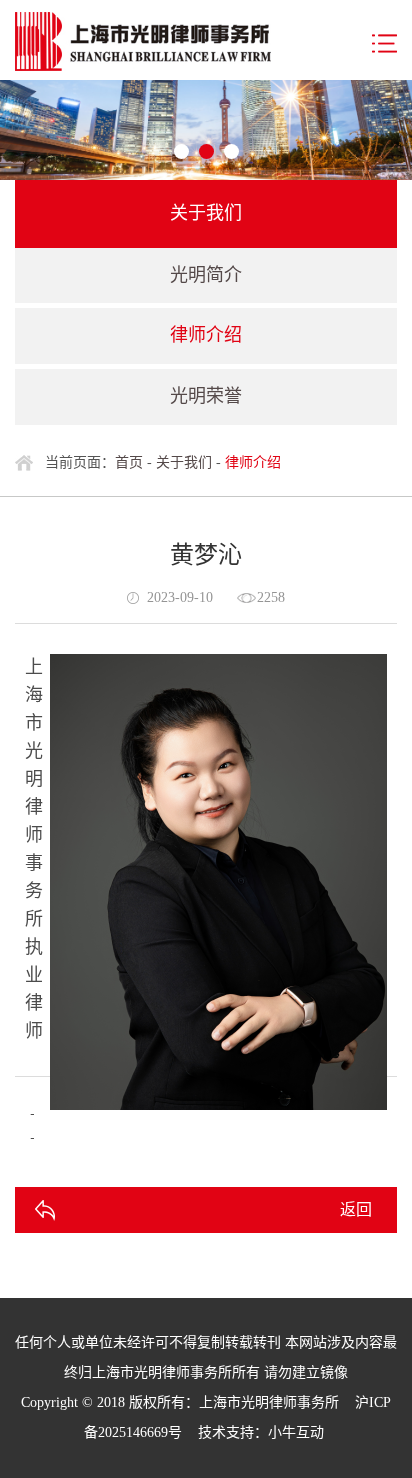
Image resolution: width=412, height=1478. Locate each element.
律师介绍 (206, 335)
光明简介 (206, 275)
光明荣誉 (206, 396)
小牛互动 (296, 1432)
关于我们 (184, 462)
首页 (129, 462)
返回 (356, 1209)
